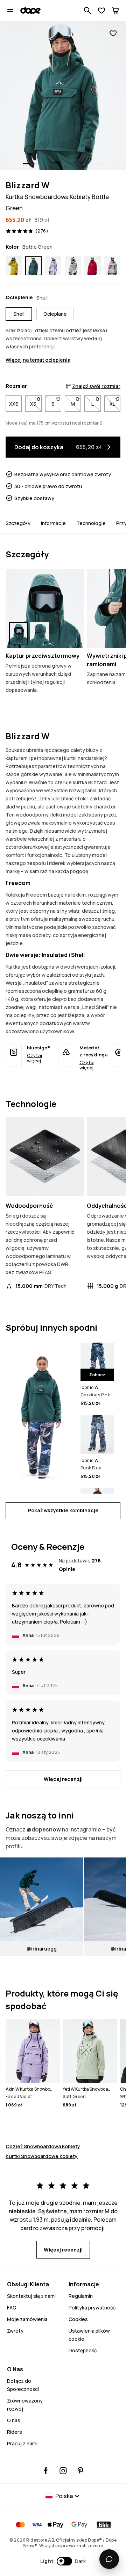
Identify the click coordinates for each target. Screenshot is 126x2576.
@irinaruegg (42, 1949)
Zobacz (97, 1375)
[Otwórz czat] (109, 2559)
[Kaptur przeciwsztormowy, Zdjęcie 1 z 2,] (19, 633)
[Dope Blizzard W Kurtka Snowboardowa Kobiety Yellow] (14, 266)
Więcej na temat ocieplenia (38, 360)
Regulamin (81, 2296)
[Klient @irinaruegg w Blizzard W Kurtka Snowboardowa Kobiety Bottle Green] (42, 1899)
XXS (14, 404)
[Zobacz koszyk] (115, 11)
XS (36, 404)
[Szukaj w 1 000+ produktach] (87, 11)
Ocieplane (55, 314)
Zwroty (15, 2331)
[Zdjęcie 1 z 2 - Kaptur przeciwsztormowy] (45, 609)
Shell (19, 314)
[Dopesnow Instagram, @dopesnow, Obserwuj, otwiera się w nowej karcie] (63, 2471)
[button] (63, 2561)
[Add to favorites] (113, 34)
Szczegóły (18, 523)
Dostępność (83, 2350)
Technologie (91, 523)
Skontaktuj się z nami (31, 2296)
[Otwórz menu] (10, 11)
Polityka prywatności (93, 2308)
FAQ (12, 2308)
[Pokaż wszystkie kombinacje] (40, 1413)
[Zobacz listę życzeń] (101, 11)
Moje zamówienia (27, 2319)
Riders (15, 2432)
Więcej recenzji (63, 1779)
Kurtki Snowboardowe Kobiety (42, 2156)
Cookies (78, 2319)
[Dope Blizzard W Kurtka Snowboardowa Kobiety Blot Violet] (53, 266)
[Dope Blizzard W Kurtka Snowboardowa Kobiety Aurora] (112, 266)
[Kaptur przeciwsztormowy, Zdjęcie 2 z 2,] (40, 633)
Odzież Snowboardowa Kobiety (43, 2146)
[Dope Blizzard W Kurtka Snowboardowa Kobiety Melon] (73, 266)
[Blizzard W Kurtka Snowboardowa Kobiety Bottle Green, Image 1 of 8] (63, 96)
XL (115, 404)
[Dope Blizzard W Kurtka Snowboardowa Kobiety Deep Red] (92, 266)
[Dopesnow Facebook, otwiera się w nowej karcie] (46, 2471)
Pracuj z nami (22, 2443)
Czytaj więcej (34, 1058)
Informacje (53, 523)
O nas (14, 2420)
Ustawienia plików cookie (89, 2335)
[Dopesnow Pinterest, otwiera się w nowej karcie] (80, 2471)
